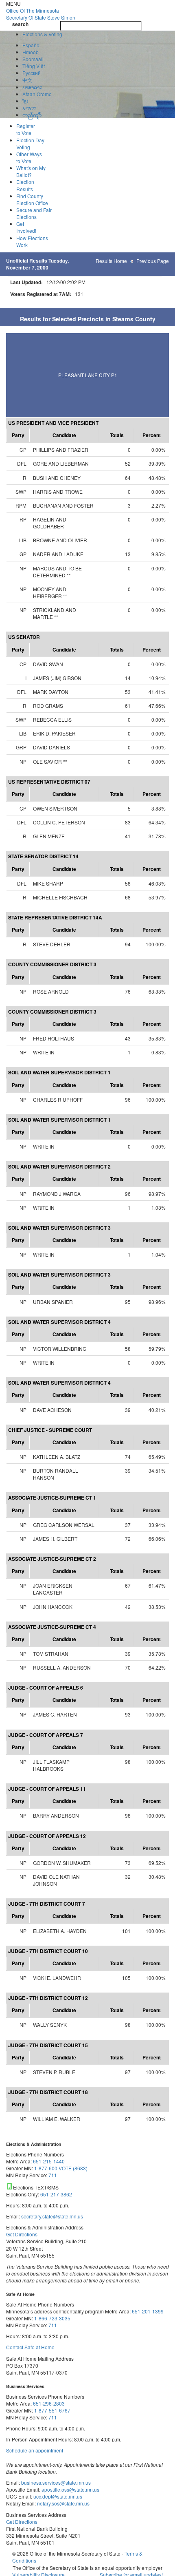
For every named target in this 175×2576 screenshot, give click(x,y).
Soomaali (33, 59)
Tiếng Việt (34, 66)
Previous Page (153, 261)
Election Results (25, 185)
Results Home (111, 261)
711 (53, 2175)
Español (32, 45)
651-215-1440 (49, 2161)
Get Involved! (26, 227)
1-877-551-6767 (52, 2410)
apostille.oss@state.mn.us (70, 2489)
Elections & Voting (42, 34)
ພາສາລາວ (33, 87)
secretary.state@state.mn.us (51, 2216)
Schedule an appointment (35, 2450)
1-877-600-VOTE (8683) (61, 2168)
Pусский (32, 73)
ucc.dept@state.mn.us (57, 2496)
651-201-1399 (148, 2311)
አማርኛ (29, 108)
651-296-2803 (49, 2403)
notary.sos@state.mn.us (63, 2503)
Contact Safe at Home (30, 2347)
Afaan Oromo (37, 94)
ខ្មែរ (25, 101)
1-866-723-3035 (52, 2318)
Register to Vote (26, 129)
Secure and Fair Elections (34, 213)
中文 (27, 80)
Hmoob (31, 52)
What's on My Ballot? (31, 171)
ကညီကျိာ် (32, 115)
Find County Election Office (32, 199)
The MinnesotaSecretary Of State (41, 14)
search (20, 24)
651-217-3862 (56, 2194)
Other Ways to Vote (29, 157)
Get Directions (22, 2234)
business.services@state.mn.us (55, 2482)
